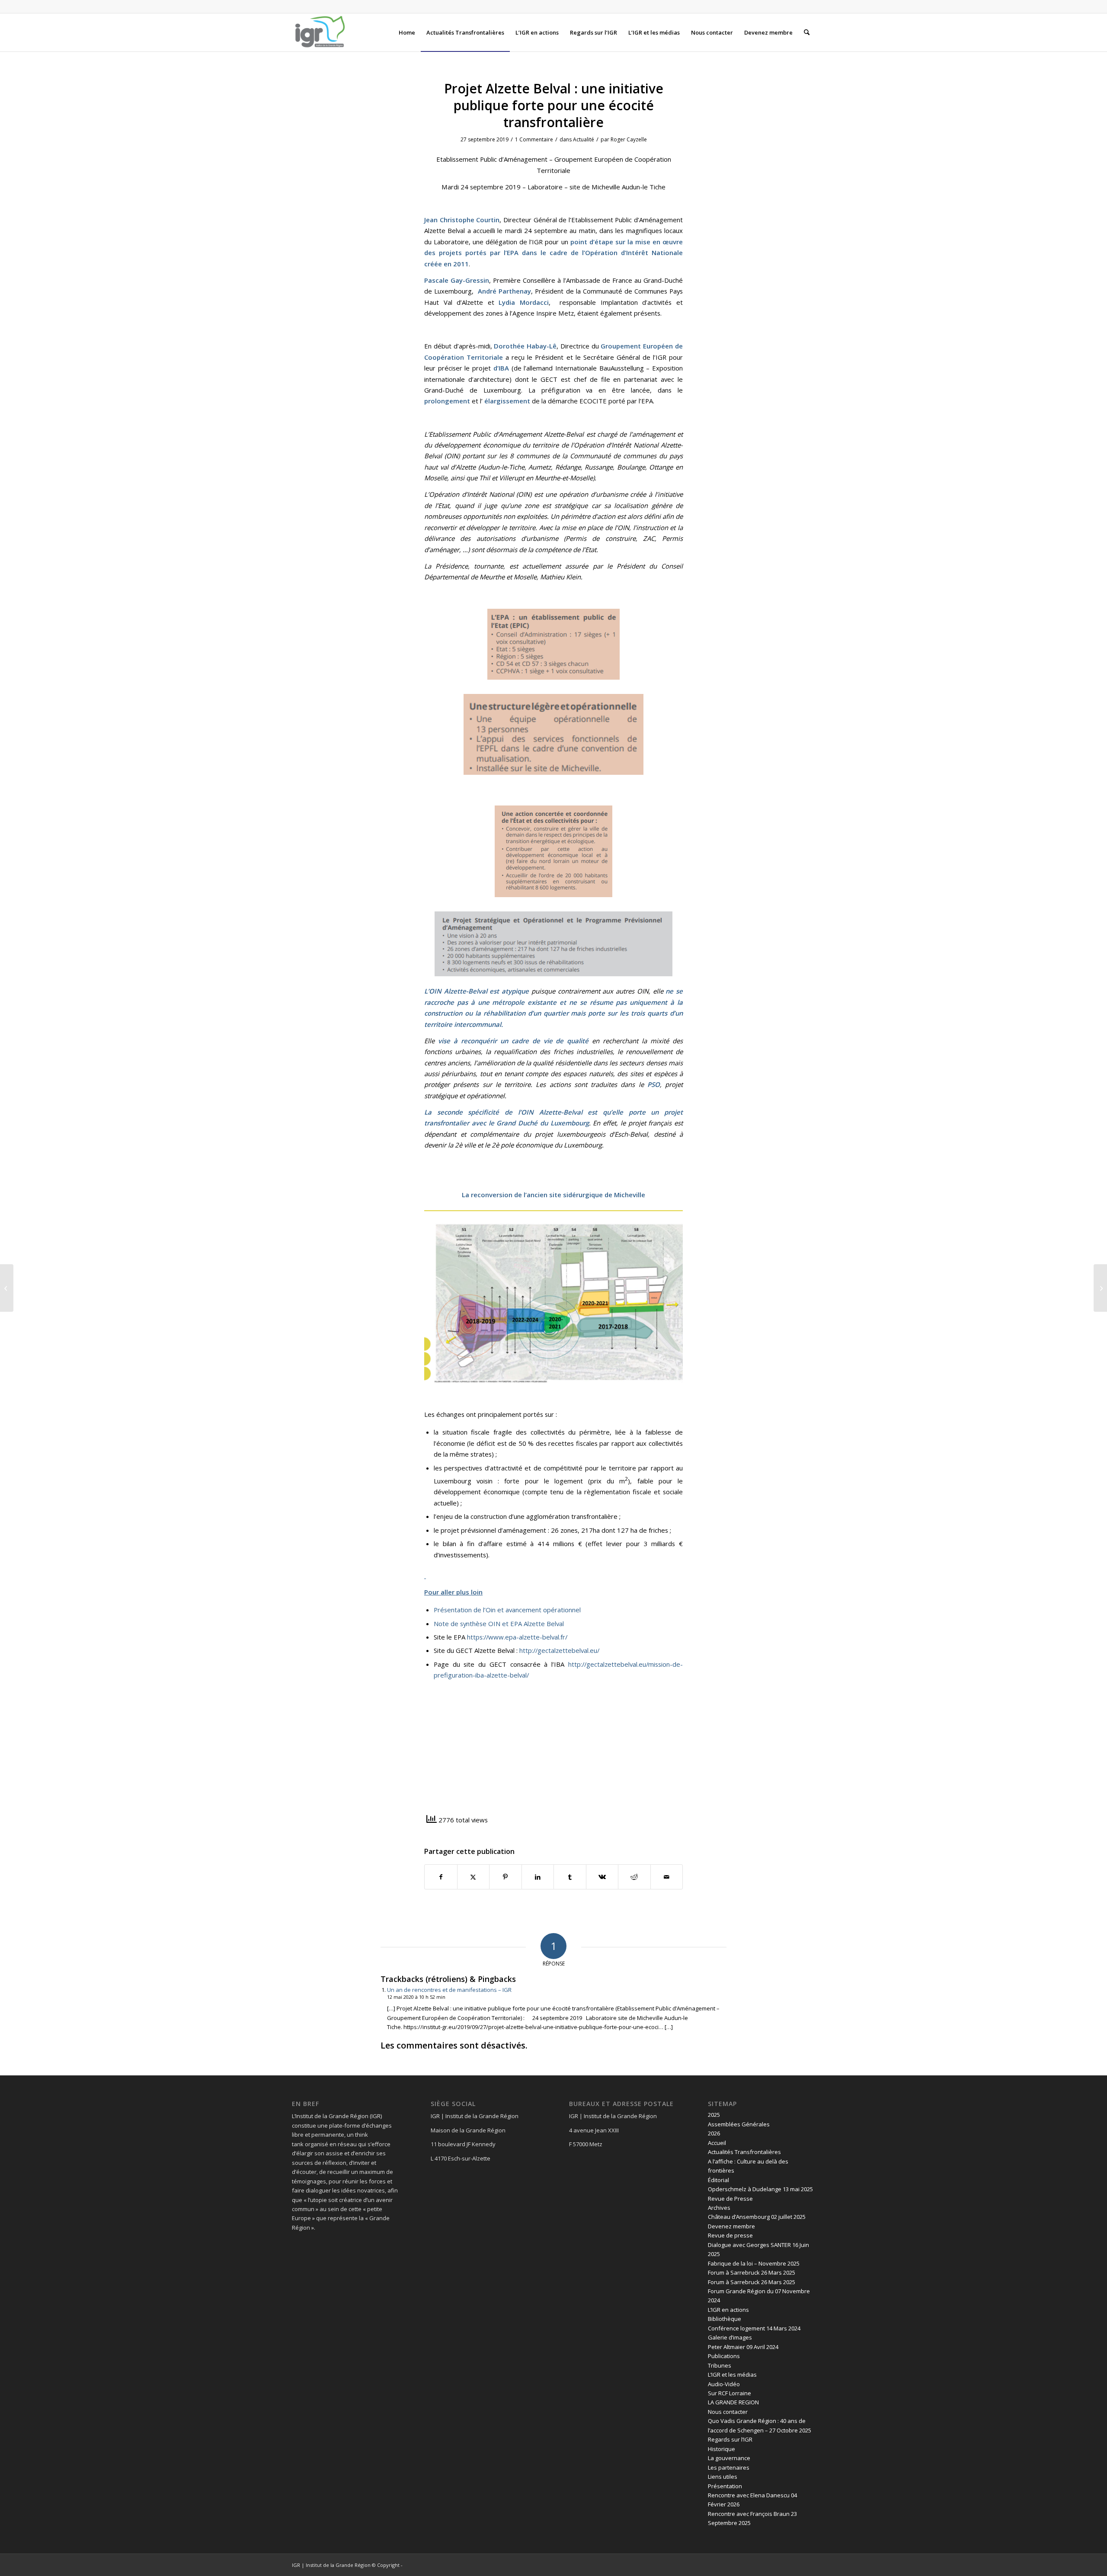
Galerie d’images (730, 2337)
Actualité (584, 139)
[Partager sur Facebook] (441, 1877)
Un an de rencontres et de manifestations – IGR (449, 1990)
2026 (714, 2133)
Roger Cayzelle (629, 139)
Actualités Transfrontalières (744, 2152)
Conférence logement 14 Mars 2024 (754, 2328)
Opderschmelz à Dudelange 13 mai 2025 (760, 2189)
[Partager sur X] (474, 1877)
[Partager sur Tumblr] (570, 1877)
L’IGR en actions (728, 2310)
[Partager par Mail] (667, 1877)
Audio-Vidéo (724, 2384)
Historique (721, 2449)
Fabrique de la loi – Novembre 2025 (754, 2263)
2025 (714, 2115)
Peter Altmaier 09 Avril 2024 (743, 2347)
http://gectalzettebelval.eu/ (559, 1650)
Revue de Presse (730, 2199)
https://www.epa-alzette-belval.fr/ (517, 1637)
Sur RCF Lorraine (729, 2393)
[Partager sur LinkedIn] (538, 1877)
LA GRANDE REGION (733, 2402)
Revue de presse (730, 2235)
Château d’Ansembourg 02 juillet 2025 (757, 2217)
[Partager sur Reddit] (634, 1877)
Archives (719, 2208)
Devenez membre (731, 2226)
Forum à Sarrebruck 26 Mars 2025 (752, 2272)
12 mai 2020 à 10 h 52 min (416, 1997)
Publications (724, 2356)
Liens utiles (723, 2477)
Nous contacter (728, 2412)
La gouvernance (729, 2458)
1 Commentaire (534, 139)
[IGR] (320, 32)
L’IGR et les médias (732, 2375)
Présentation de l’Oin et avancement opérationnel (507, 1610)
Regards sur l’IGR (730, 2439)
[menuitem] (407, 32)
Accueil (717, 2143)
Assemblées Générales (739, 2124)
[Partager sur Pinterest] (506, 1877)
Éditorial (718, 2180)
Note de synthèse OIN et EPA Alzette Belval (499, 1624)
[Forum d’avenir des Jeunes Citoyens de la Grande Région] (7, 1288)
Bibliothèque (725, 2319)
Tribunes (720, 2365)
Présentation (725, 2486)
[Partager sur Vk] (602, 1877)
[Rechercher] (807, 32)
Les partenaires (729, 2467)
